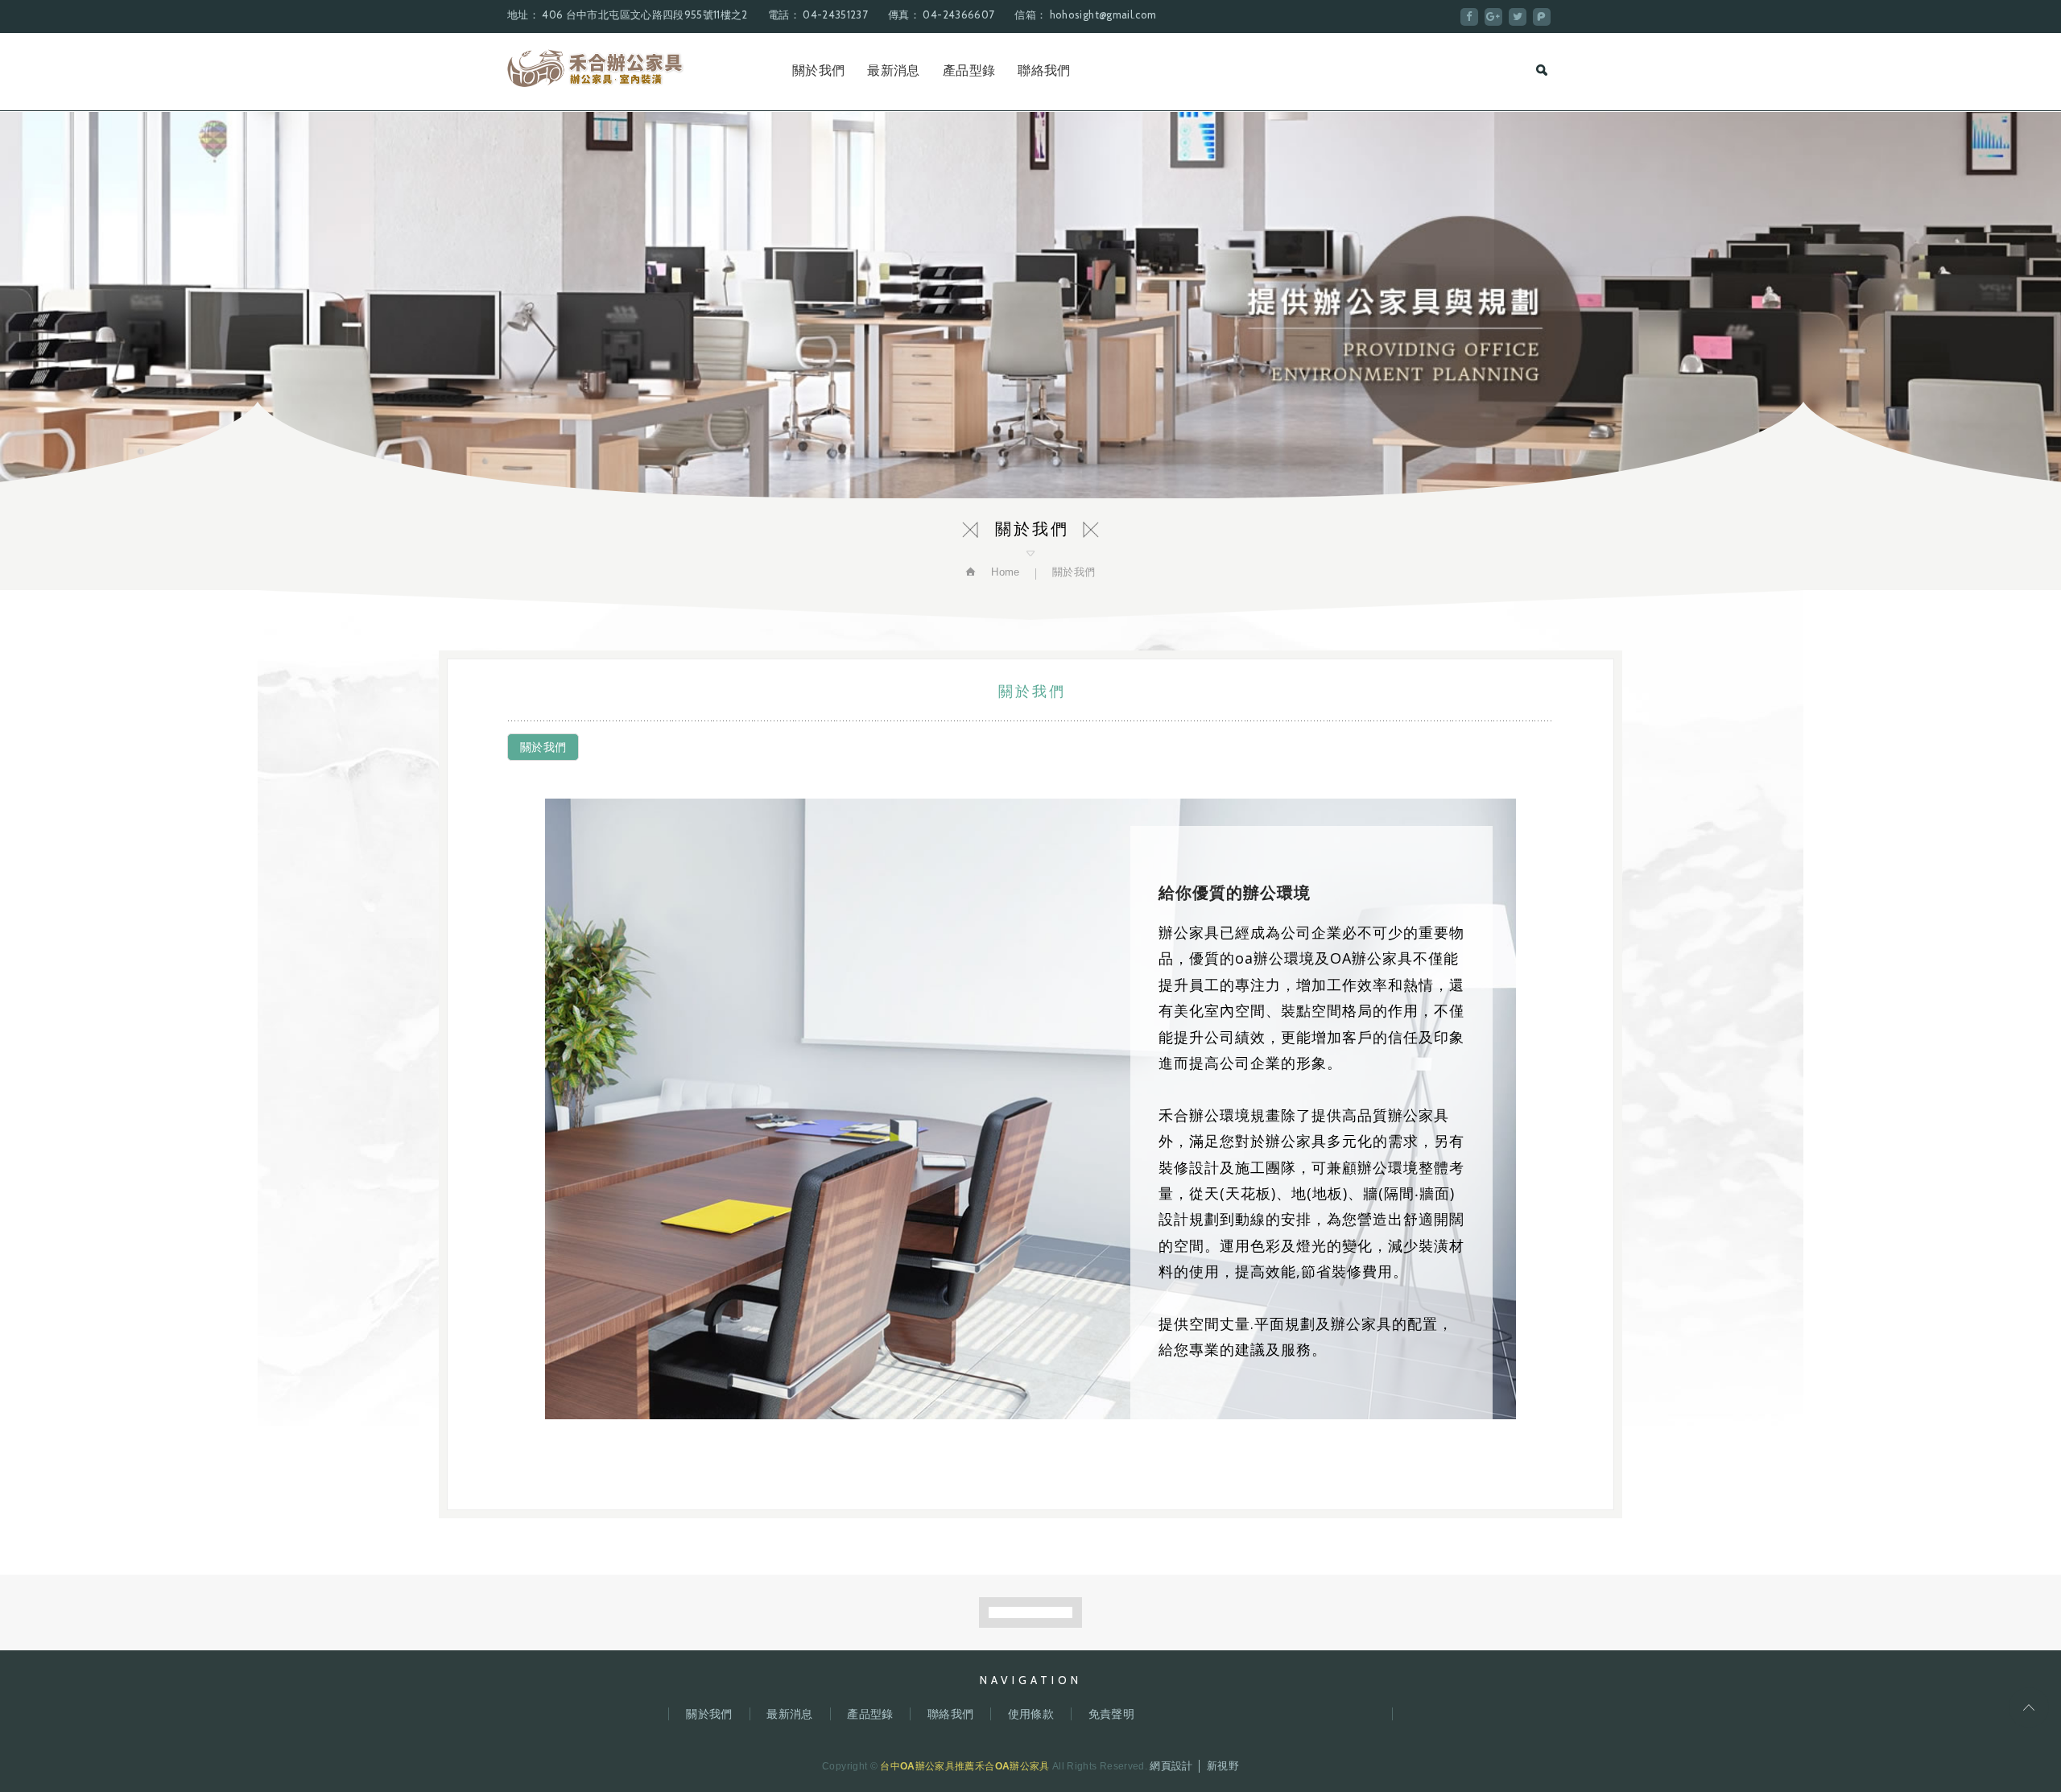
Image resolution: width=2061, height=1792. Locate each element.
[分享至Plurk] (1542, 17)
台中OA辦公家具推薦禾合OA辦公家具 (595, 68)
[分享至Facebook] (1469, 17)
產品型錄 (969, 70)
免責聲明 (1111, 1714)
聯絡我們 (1044, 70)
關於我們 (818, 70)
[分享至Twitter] (1518, 17)
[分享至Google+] (1493, 17)
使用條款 (1031, 1714)
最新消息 (893, 70)
